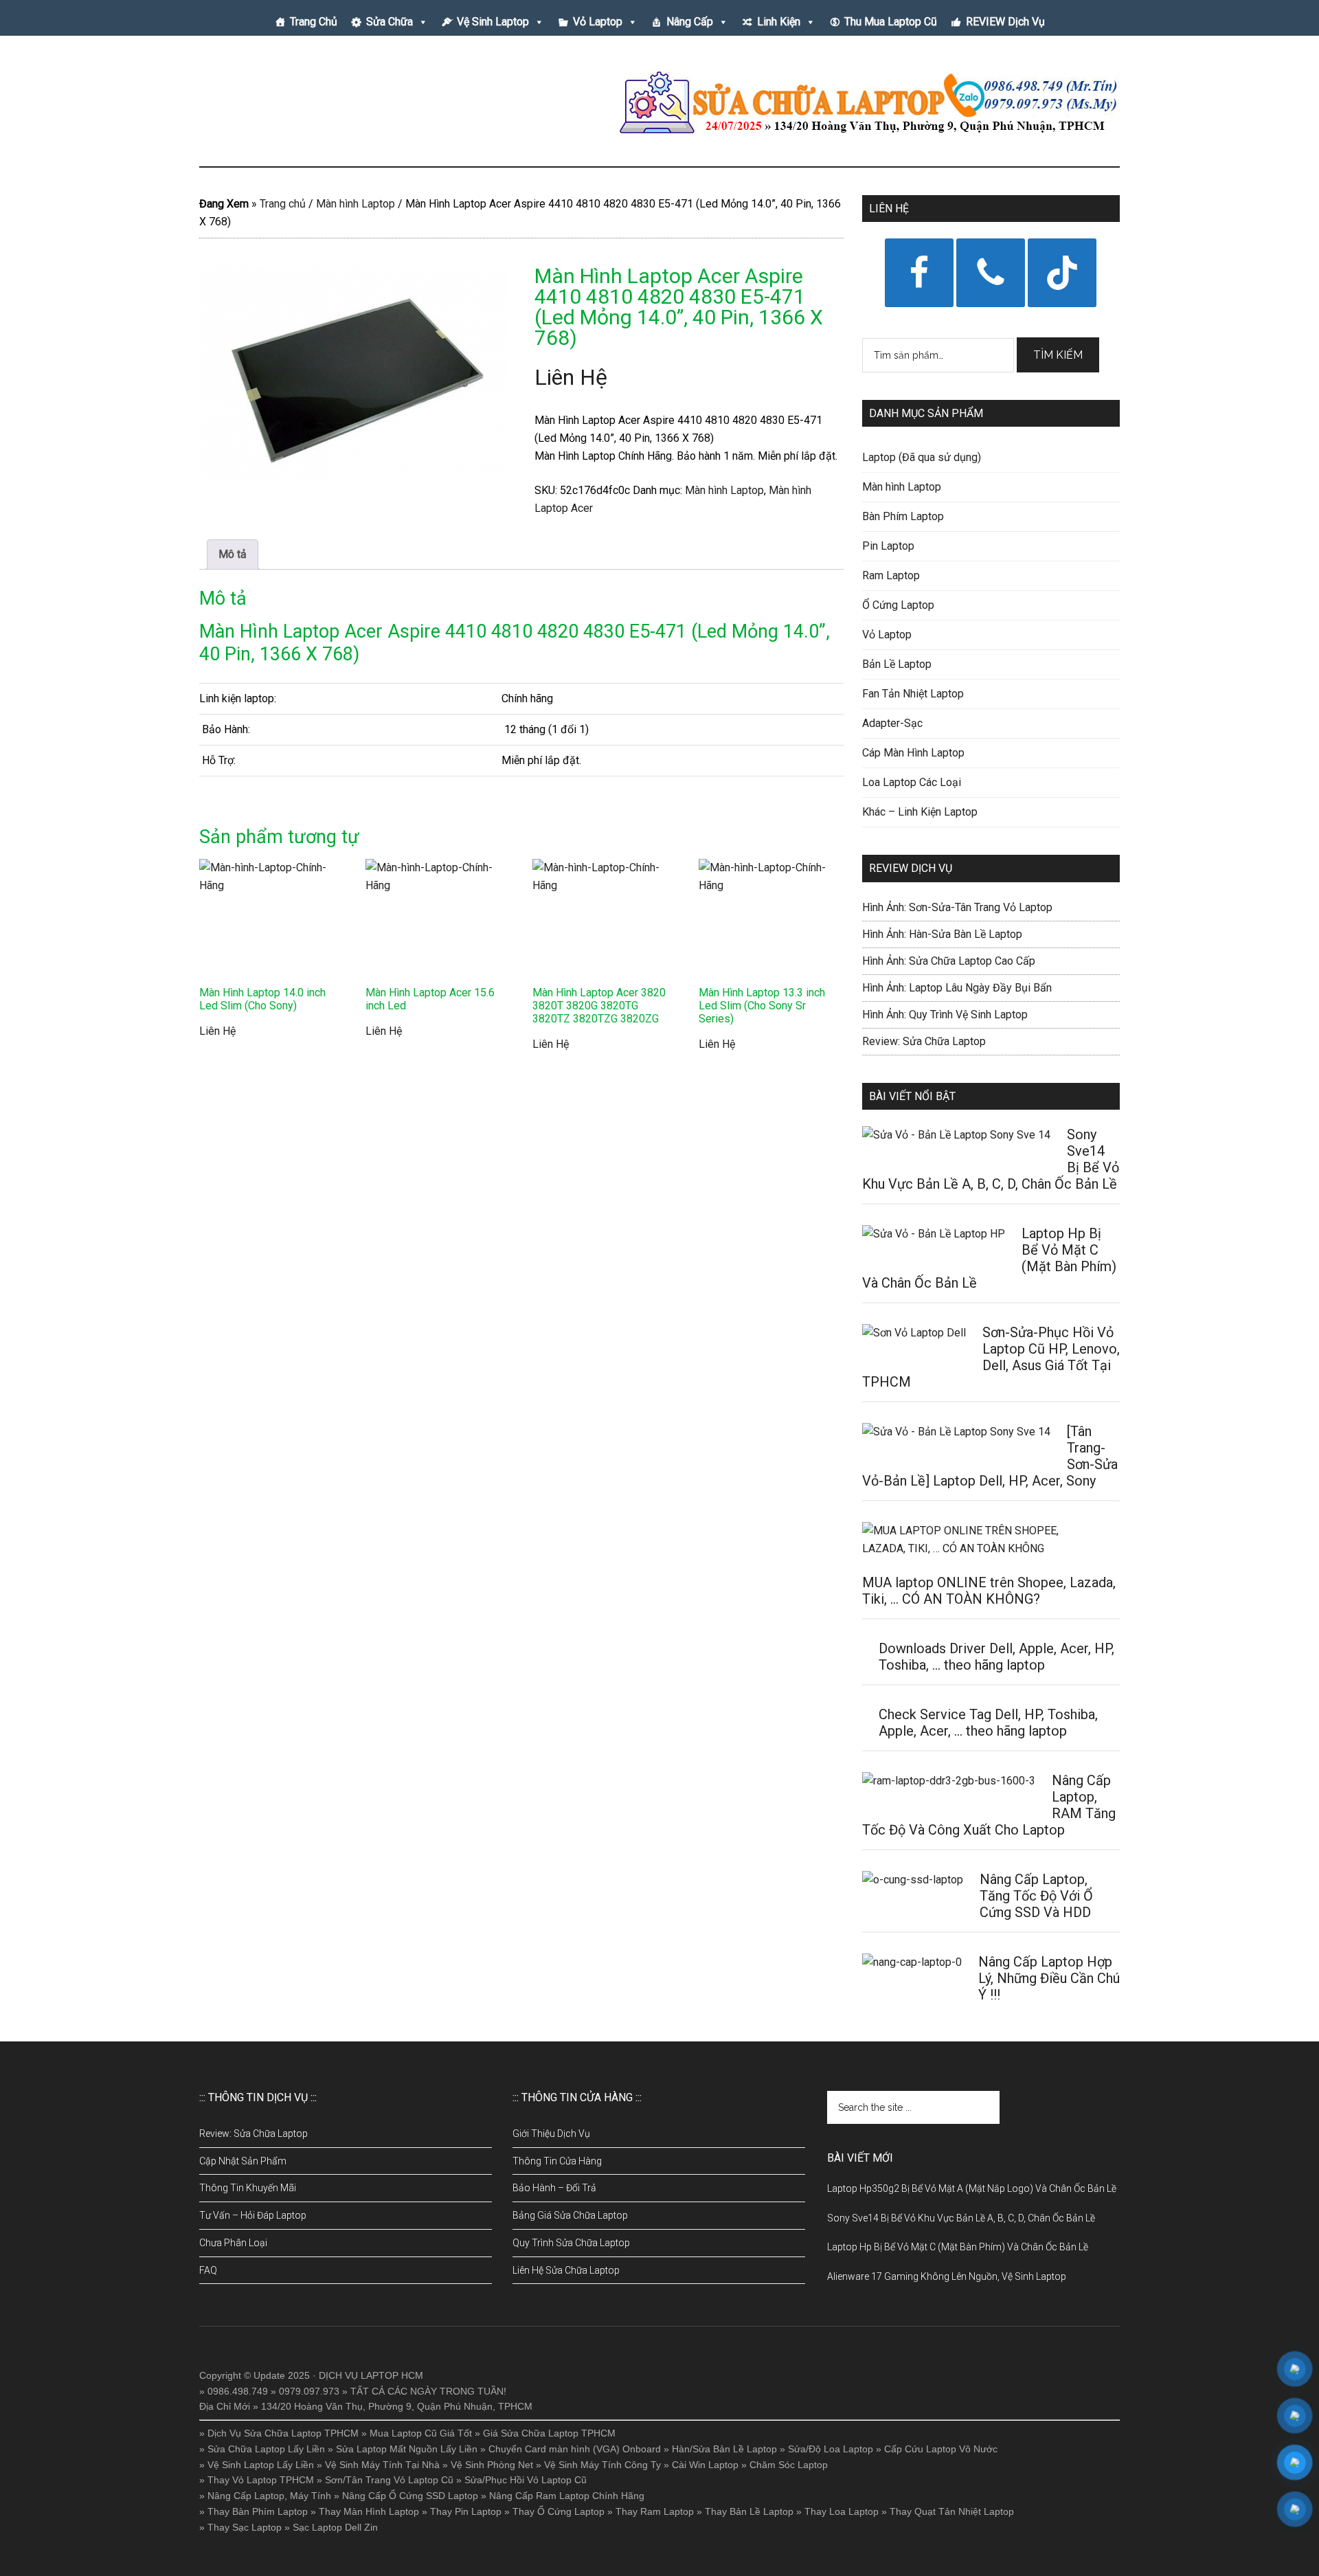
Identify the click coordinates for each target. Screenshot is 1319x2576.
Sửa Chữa (390, 22)
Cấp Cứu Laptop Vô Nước (941, 2449)
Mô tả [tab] (233, 554)
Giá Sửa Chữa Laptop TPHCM (549, 2433)
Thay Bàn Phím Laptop (258, 2511)
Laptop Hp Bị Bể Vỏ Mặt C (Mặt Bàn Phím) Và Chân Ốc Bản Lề (958, 2247)
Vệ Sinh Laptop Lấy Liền (261, 2465)
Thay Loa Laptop (842, 2511)
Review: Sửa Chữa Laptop (924, 1041)
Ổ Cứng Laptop (898, 605)
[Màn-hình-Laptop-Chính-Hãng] (354, 373)
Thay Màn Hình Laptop (369, 2511)
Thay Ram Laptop (655, 2511)
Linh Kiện (779, 22)
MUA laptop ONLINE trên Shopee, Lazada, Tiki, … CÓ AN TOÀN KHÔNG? (989, 1591)
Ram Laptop (891, 575)
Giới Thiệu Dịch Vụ (551, 2133)
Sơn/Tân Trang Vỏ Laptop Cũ (389, 2480)
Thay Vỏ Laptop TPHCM (261, 2480)
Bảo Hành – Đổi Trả (554, 2188)
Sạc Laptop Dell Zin (335, 2527)
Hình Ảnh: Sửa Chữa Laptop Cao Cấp (949, 961)
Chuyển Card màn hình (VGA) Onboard (575, 2449)
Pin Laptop (888, 546)
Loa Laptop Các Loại (912, 782)
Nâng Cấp (690, 22)
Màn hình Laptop (356, 204)
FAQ (208, 2270)
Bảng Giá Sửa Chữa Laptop (570, 2215)
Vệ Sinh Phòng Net (492, 2465)
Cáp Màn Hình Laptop (913, 753)
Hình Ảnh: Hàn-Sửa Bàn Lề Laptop (942, 934)
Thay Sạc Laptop (245, 2527)
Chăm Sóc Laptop (789, 2465)
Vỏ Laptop (598, 22)
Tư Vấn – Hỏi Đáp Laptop (253, 2215)
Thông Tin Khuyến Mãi (248, 2188)
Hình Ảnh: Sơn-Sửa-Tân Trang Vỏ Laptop (957, 907)
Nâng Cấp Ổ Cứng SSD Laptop (410, 2496)
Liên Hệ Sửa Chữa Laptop (566, 2270)
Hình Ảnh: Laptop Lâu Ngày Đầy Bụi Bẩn (957, 988)
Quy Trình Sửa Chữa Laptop (571, 2243)
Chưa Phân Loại (233, 2243)
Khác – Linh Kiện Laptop (920, 812)
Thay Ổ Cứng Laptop (559, 2511)
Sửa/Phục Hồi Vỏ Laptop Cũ (526, 2480)
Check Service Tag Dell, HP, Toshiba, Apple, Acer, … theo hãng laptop (988, 1723)
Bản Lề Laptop (897, 664)
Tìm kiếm (1058, 355)
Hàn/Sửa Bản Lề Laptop (724, 2449)
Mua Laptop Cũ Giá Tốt (421, 2433)
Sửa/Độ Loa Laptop (831, 2449)
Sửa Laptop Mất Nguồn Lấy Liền (407, 2449)
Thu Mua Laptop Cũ (891, 22)
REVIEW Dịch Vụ (1005, 22)
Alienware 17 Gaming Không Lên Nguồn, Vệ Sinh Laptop (947, 2276)
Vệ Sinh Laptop (493, 22)
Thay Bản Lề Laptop (749, 2511)
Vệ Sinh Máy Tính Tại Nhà (382, 2465)
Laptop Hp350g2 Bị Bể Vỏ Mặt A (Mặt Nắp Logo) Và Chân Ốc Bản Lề (972, 2188)
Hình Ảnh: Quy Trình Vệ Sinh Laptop (945, 1015)
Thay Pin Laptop (466, 2511)
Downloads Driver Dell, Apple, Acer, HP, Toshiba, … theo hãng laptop (996, 1657)
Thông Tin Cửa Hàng (557, 2161)
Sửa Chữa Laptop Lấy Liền (266, 2449)
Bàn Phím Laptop (903, 516)
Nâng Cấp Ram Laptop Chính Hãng (567, 2496)
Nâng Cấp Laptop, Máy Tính (269, 2496)
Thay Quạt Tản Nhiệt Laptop (952, 2511)
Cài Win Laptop (705, 2465)
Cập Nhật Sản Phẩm (243, 2161)
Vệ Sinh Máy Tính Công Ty (602, 2465)
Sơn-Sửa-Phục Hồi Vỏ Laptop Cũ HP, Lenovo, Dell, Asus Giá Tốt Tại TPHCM (991, 1357)
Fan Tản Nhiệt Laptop (913, 694)
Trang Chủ (314, 22)
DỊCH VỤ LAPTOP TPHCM (330, 102)
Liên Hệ (571, 377)
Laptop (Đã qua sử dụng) (922, 457)
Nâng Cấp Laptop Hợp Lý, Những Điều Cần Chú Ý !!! (1049, 1978)
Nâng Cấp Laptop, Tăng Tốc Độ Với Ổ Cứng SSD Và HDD (1036, 1896)
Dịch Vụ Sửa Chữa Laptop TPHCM (283, 2433)
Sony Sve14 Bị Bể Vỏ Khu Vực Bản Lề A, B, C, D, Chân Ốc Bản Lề (961, 2218)
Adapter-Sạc (892, 723)
